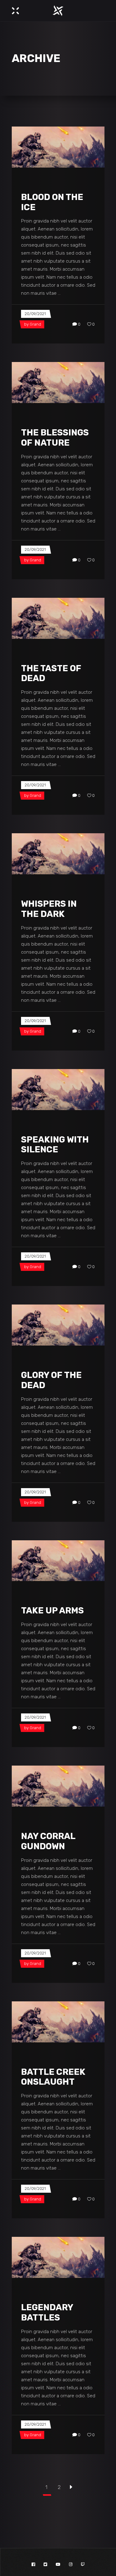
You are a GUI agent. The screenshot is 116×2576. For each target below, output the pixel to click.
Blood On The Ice (52, 202)
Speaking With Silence (55, 1145)
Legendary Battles (47, 2312)
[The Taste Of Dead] (58, 618)
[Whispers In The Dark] (58, 854)
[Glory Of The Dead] (58, 1325)
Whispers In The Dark (49, 909)
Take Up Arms (52, 1611)
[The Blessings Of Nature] (58, 383)
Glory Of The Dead (51, 1380)
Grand (35, 324)
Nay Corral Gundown (48, 1841)
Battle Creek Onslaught (53, 2077)
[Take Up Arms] (58, 1561)
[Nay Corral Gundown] (58, 1786)
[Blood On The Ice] (58, 147)
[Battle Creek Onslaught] (58, 2022)
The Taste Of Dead (51, 673)
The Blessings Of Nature (55, 438)
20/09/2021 (35, 314)
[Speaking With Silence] (58, 1090)
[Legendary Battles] (58, 2257)
